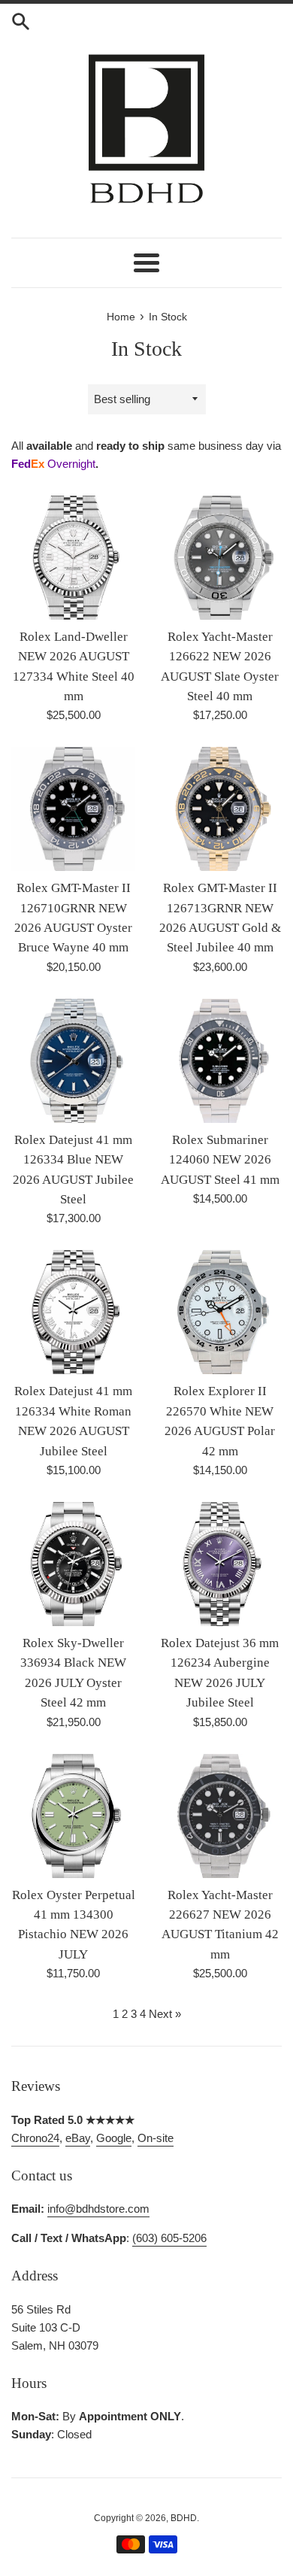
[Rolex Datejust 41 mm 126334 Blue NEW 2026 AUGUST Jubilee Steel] (73, 1061)
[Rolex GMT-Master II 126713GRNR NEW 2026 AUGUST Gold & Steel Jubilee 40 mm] (220, 809)
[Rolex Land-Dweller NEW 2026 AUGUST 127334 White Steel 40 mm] (73, 558)
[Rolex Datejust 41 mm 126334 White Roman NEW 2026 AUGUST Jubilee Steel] (73, 1312)
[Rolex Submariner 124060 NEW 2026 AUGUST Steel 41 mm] (220, 1061)
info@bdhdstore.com (98, 2209)
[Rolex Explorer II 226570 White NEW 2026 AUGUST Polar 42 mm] (220, 1312)
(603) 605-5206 (169, 2238)
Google (114, 2138)
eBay (78, 2138)
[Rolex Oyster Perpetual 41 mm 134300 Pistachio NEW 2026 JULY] (73, 1816)
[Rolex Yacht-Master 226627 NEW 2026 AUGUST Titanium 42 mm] (220, 1816)
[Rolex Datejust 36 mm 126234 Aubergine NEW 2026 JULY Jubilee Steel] (220, 1564)
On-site (156, 2138)
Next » (165, 2014)
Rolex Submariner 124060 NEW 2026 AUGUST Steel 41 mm (220, 1160)
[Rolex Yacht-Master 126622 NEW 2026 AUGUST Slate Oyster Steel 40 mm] (220, 558)
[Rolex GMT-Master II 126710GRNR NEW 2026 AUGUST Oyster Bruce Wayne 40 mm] (73, 809)
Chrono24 (35, 2138)
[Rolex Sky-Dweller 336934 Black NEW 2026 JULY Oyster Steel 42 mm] (73, 1564)
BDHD (184, 2518)
